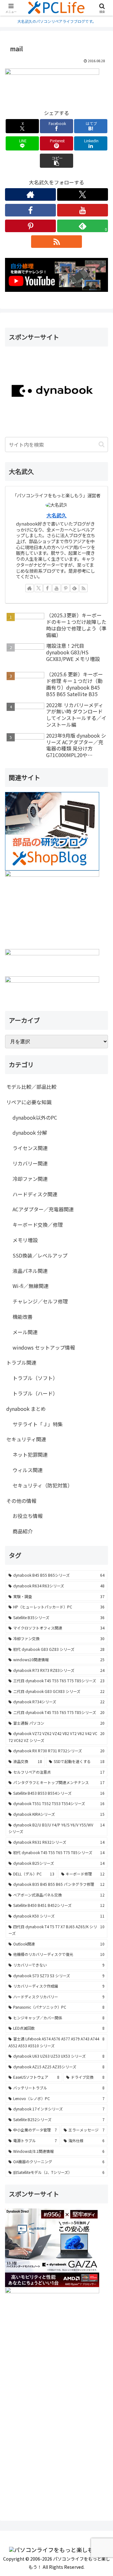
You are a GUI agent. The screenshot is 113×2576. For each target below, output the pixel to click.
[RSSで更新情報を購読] (56, 242)
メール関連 (25, 1332)
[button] (57, 161)
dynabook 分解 (30, 1132)
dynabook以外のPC (35, 1117)
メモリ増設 (25, 1240)
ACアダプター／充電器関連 (43, 1209)
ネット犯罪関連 (30, 1454)
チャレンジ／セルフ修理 (40, 1301)
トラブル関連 (21, 1362)
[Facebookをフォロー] (30, 210)
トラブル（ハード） (35, 1393)
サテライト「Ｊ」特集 (38, 1424)
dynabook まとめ (26, 1409)
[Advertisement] (56, 2445)
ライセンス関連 (30, 1148)
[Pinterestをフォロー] (30, 226)
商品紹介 (23, 1531)
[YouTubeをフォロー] (83, 210)
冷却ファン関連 (30, 1179)
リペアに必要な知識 (29, 1102)
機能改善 (23, 1317)
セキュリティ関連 (26, 1439)
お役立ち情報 (28, 1516)
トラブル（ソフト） (35, 1378)
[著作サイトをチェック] (30, 194)
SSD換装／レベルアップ (40, 1255)
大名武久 (56, 515)
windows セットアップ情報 (44, 1347)
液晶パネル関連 (30, 1271)
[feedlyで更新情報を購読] (74, 588)
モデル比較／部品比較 (31, 1087)
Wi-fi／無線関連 (31, 1286)
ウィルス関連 (28, 1470)
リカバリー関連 (30, 1163)
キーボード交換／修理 (38, 1225)
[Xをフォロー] (83, 194)
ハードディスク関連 (35, 1194)
